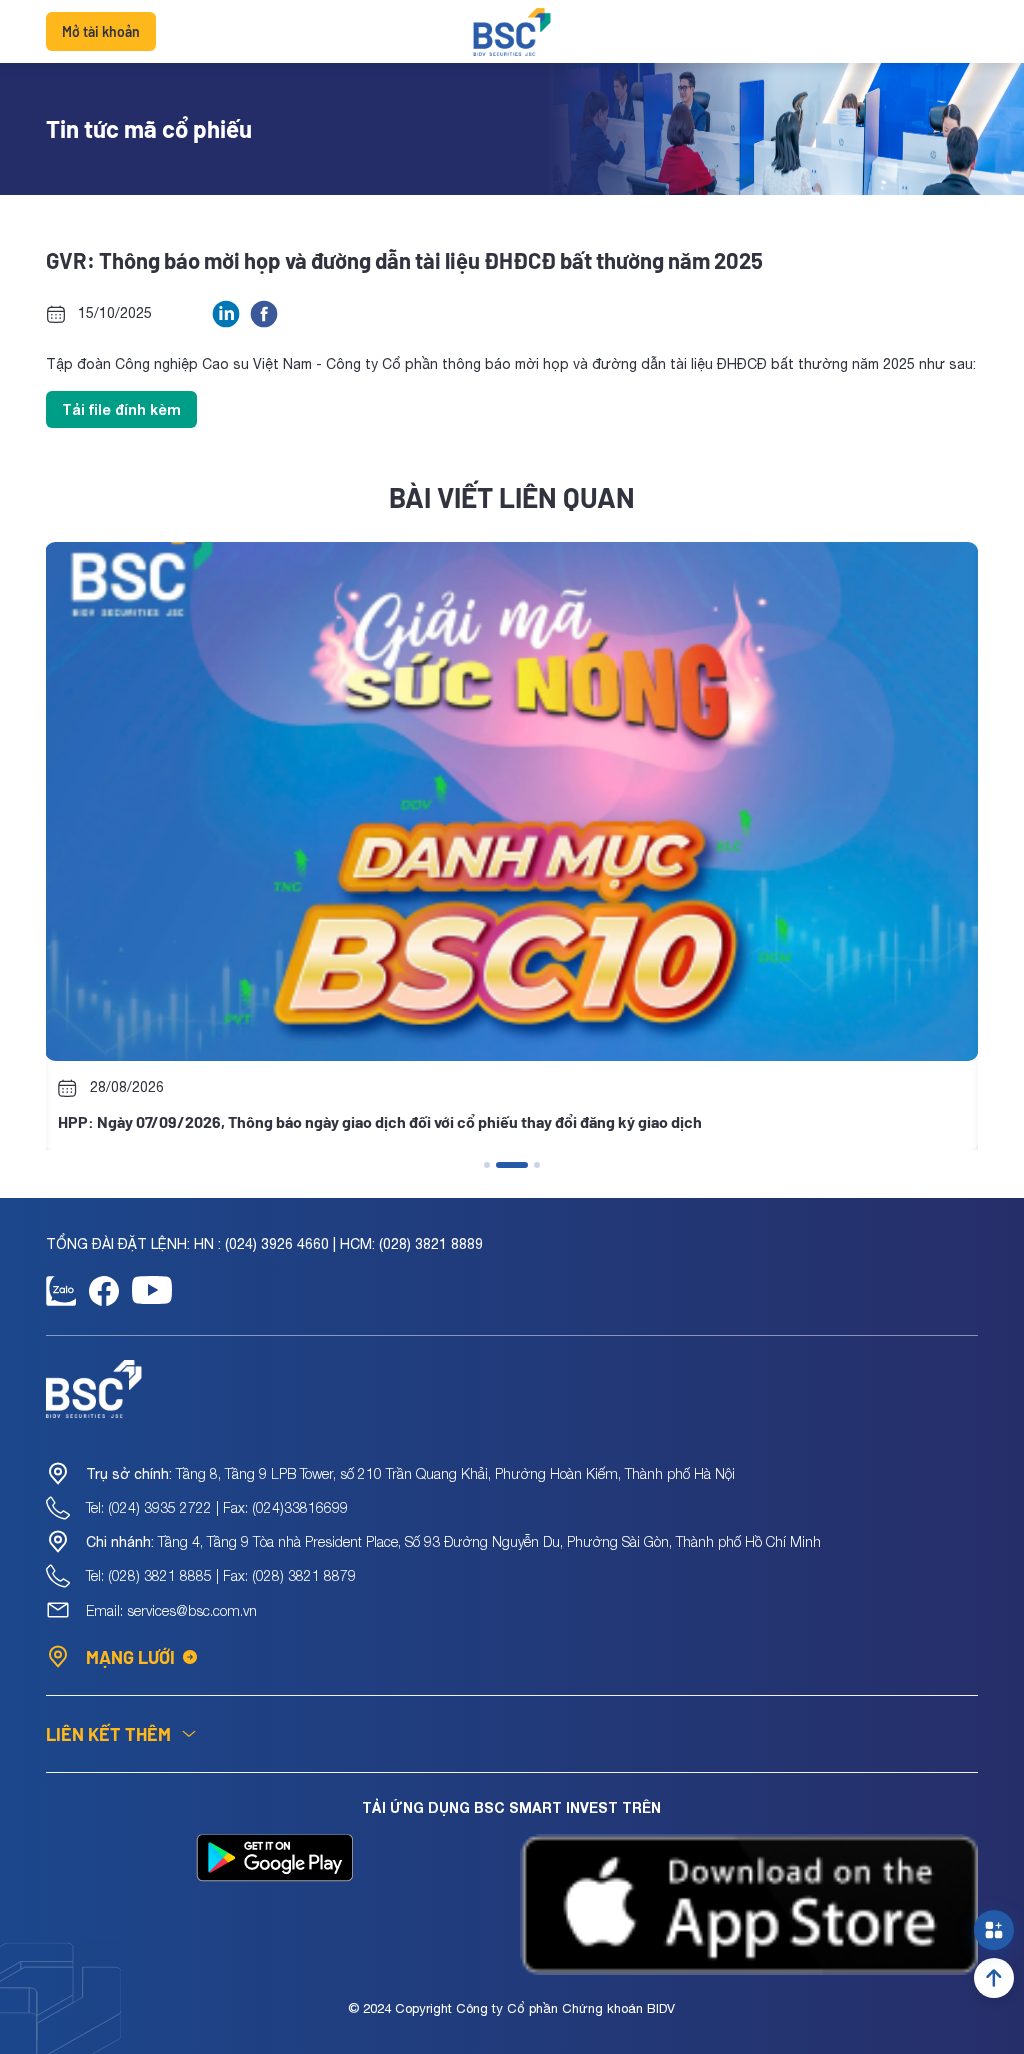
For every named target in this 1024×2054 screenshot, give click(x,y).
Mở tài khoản (101, 31)
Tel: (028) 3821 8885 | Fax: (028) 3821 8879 (221, 1575)
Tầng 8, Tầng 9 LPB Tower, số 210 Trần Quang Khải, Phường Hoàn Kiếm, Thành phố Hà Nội (410, 1473)
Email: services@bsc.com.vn (171, 1610)
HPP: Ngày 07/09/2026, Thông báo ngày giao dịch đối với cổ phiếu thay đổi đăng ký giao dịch (380, 1121)
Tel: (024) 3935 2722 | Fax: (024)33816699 (217, 1507)
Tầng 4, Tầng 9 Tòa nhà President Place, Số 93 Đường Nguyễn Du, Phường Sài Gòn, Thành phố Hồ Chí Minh (453, 1541)
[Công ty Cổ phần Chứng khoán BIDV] (512, 32)
